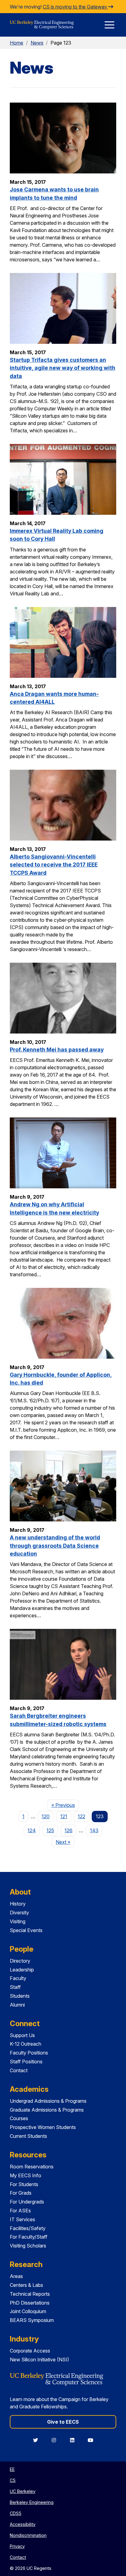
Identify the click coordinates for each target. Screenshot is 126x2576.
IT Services (22, 2219)
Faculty (18, 1978)
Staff (15, 1987)
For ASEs (20, 2211)
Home (17, 43)
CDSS (16, 2513)
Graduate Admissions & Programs (47, 2110)
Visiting (18, 1921)
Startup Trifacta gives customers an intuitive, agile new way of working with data (63, 368)
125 (50, 1830)
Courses (19, 2118)
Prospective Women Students (43, 2127)
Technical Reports (30, 2294)
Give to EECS (63, 2422)
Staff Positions (26, 2062)
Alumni (17, 2005)
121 (64, 1816)
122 (82, 1816)
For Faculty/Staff (29, 2237)
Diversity (19, 1913)
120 (46, 1816)
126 (69, 1830)
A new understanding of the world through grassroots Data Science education (55, 1546)
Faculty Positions (29, 2053)
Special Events (26, 1930)
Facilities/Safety (28, 2228)
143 (94, 1830)
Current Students (28, 2136)
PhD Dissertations (30, 2303)
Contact (19, 2070)
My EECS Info (26, 2175)
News (37, 43)
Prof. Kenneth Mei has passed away (57, 1050)
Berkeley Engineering (32, 2502)
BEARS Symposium (32, 2320)
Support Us (22, 2035)
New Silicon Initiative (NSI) (39, 2360)
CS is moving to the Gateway (76, 7)
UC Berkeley (23, 2491)
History (18, 1904)
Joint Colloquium (28, 2311)
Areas (16, 2276)
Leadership (22, 1970)
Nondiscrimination (28, 2535)
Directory (20, 1961)
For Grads (21, 2193)
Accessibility (23, 2524)
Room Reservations (32, 2167)
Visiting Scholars (28, 2246)
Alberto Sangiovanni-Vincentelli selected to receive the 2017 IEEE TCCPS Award (54, 865)
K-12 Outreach (26, 2044)
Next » (65, 1842)
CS (13, 2480)
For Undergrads (27, 2202)
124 (32, 1830)
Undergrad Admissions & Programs (48, 2101)
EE (12, 2469)
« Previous (65, 1805)
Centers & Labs (26, 2285)
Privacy (17, 2546)
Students (20, 1996)
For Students (24, 2184)
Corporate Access (30, 2351)
